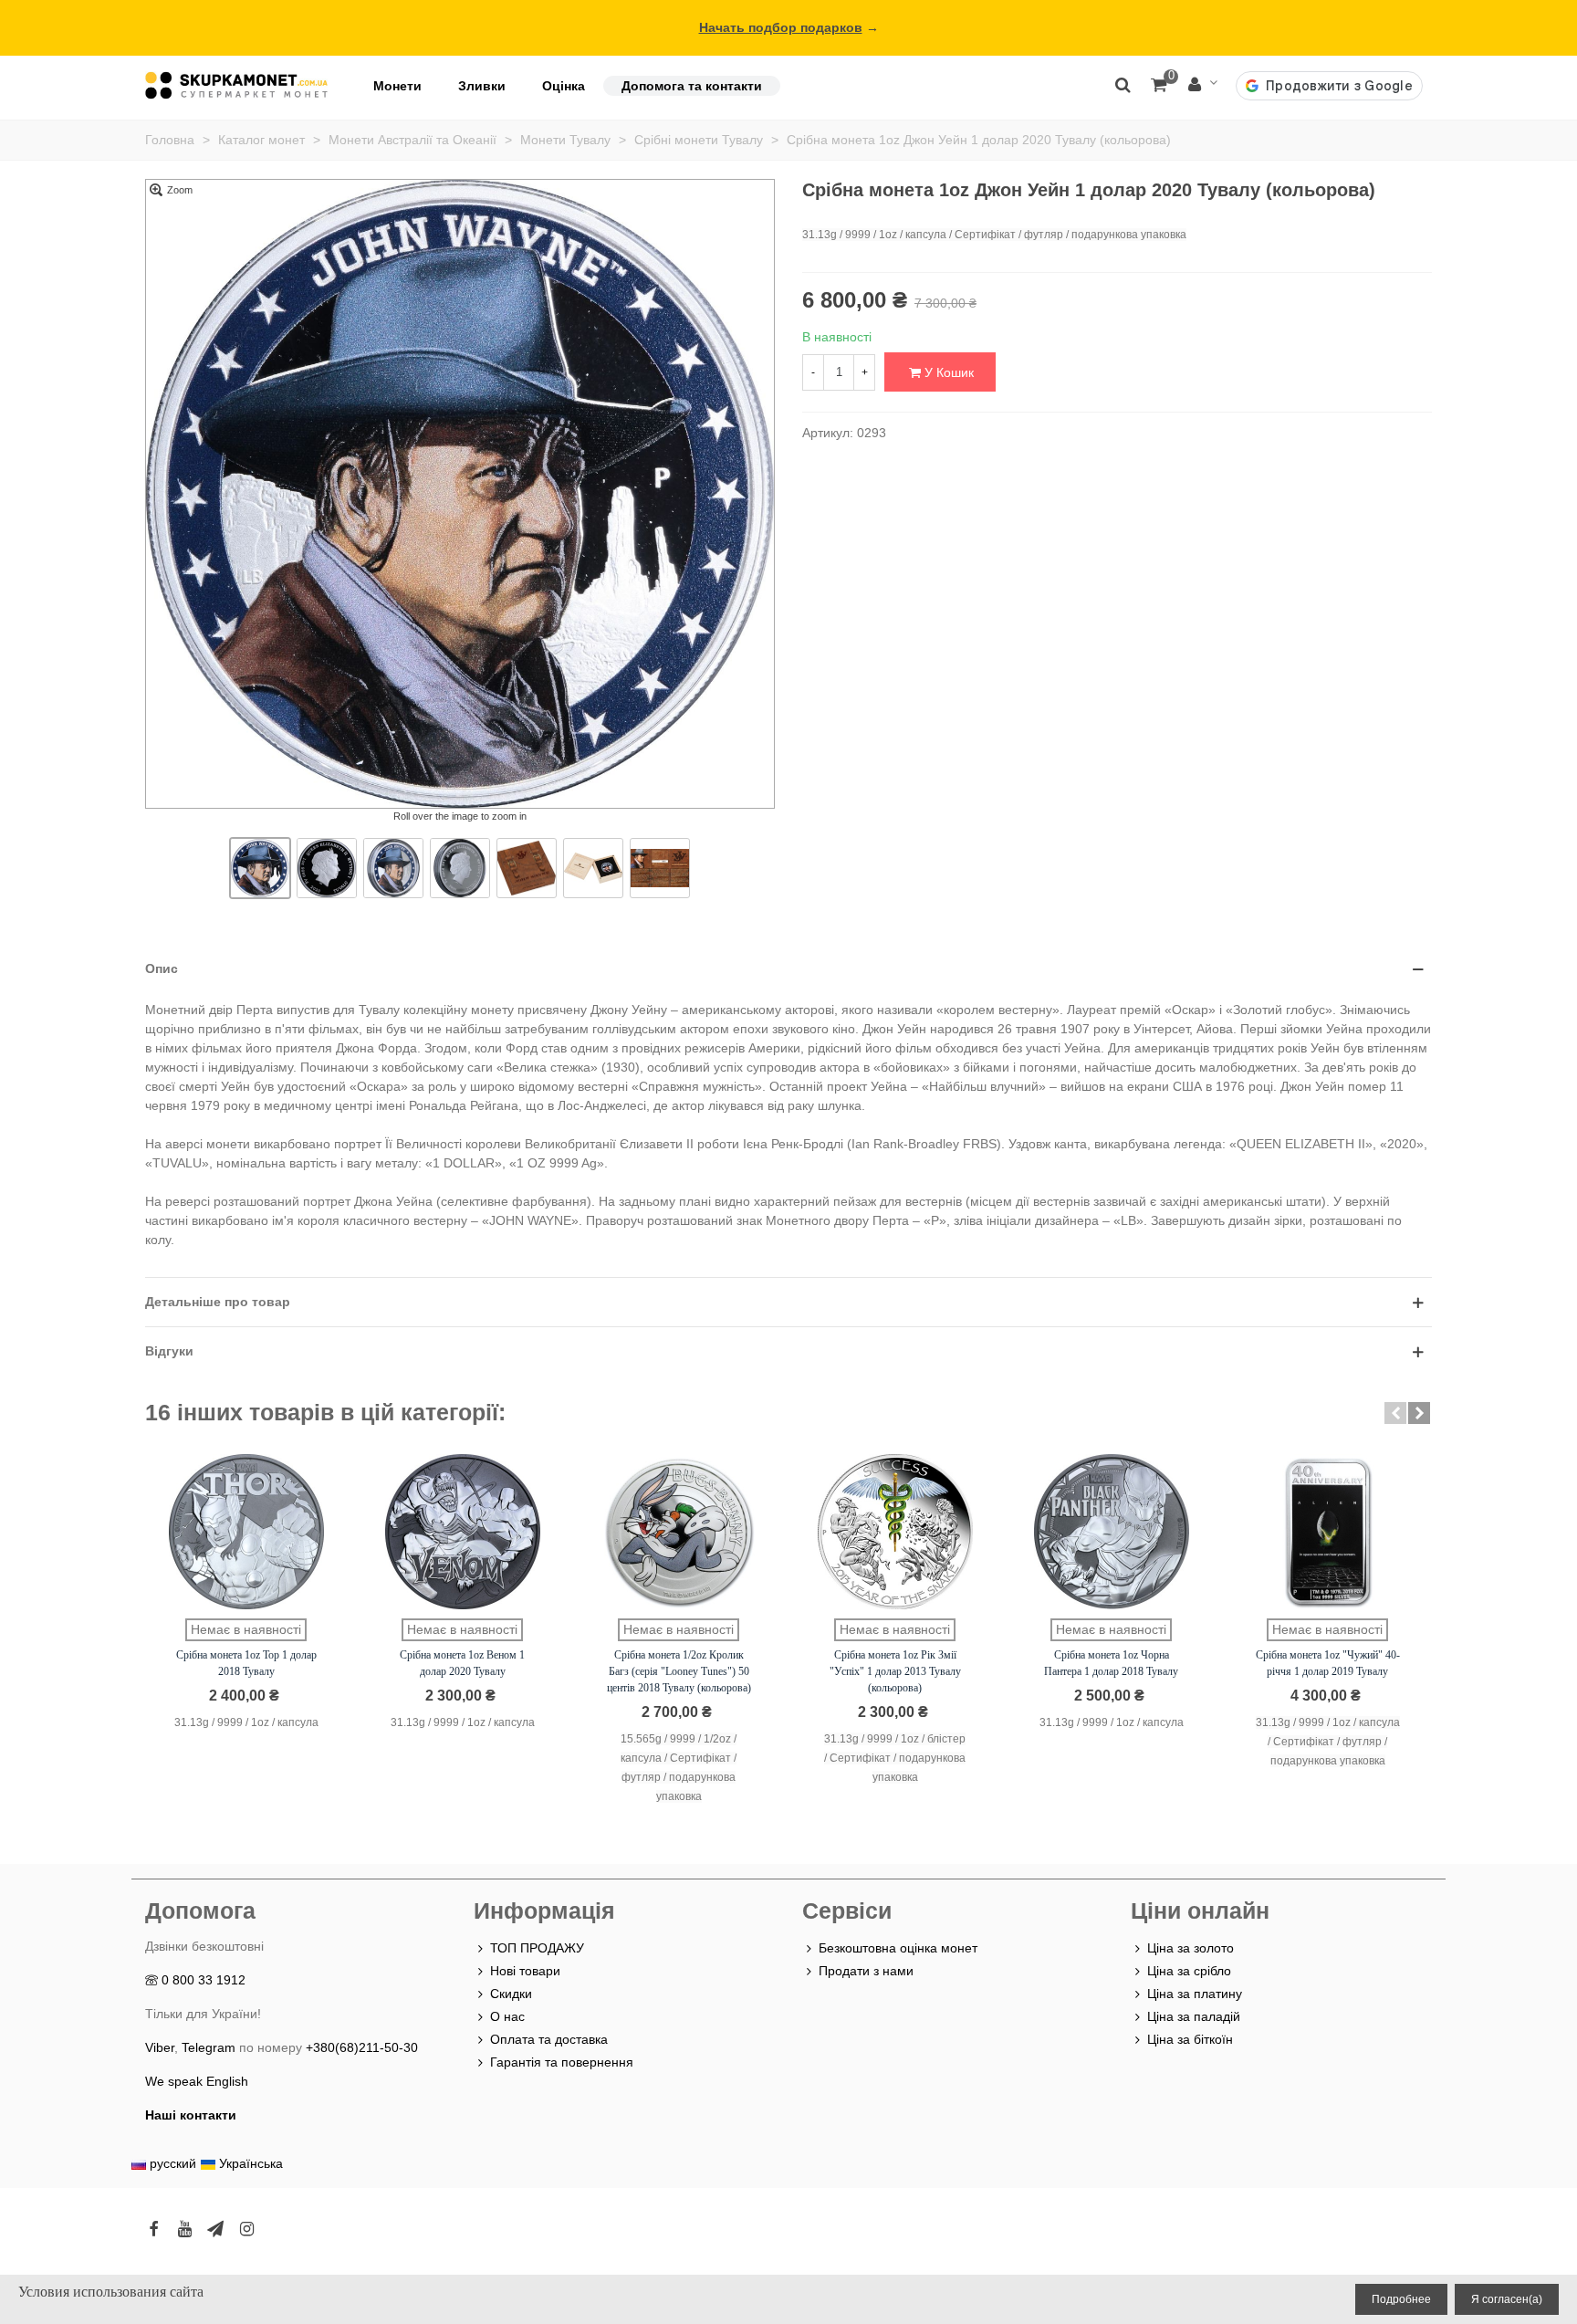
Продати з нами (866, 1971)
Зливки (482, 86)
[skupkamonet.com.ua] (236, 85)
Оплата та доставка (549, 2039)
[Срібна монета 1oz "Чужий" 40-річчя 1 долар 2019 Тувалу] (1328, 1532)
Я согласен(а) (1507, 2299)
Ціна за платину (1195, 1994)
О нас (507, 2016)
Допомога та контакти (692, 86)
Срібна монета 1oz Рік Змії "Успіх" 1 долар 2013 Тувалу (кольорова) (895, 1671)
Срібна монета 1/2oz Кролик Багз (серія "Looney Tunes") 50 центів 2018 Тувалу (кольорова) (679, 1671)
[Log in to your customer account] (1203, 85)
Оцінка (564, 86)
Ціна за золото (1191, 1948)
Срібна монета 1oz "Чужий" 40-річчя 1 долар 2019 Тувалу (1328, 1663)
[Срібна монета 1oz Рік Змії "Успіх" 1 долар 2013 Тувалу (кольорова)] (895, 1532)
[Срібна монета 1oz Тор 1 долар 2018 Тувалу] (246, 1532)
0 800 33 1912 (204, 1980)
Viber (160, 2047)
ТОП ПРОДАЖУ (537, 1948)
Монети (397, 86)
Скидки (511, 1994)
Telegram (209, 2047)
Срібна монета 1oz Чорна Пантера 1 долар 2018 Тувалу (1111, 1663)
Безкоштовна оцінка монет (898, 1948)
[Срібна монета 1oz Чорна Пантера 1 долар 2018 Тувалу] (1112, 1532)
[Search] (1123, 84)
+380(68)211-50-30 (362, 2047)
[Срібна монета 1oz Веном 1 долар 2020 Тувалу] (463, 1532)
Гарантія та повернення (562, 2062)
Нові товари (525, 1971)
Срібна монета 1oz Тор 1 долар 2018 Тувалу (246, 1663)
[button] (1395, 1413)
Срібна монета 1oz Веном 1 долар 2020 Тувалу (462, 1663)
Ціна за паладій (1194, 2016)
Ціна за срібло (1189, 1971)
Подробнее (1401, 2299)
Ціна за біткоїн (1190, 2039)
